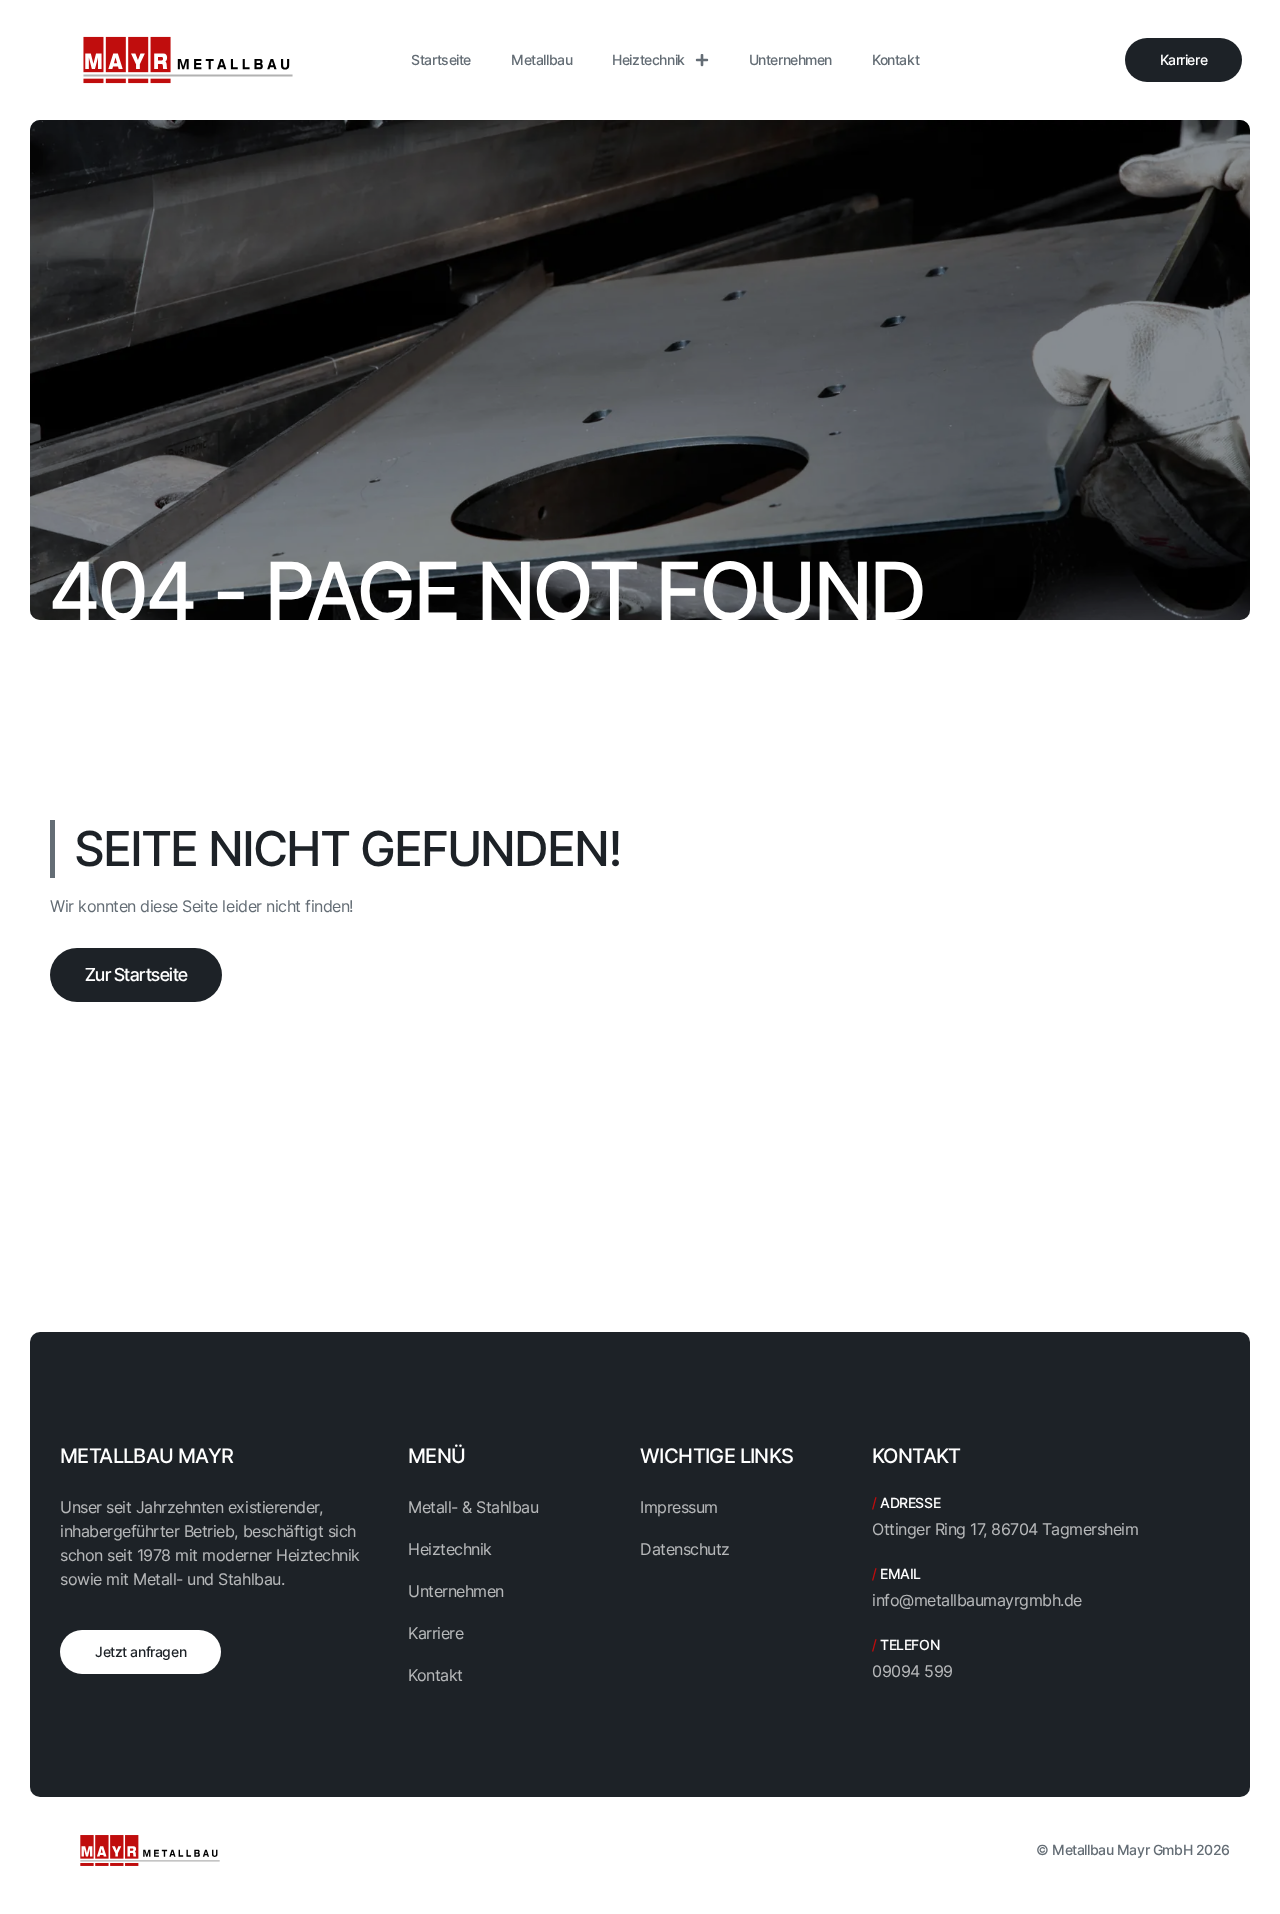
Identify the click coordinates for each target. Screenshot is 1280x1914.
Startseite (441, 59)
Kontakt (895, 59)
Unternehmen (790, 59)
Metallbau (541, 59)
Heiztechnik (648, 59)
